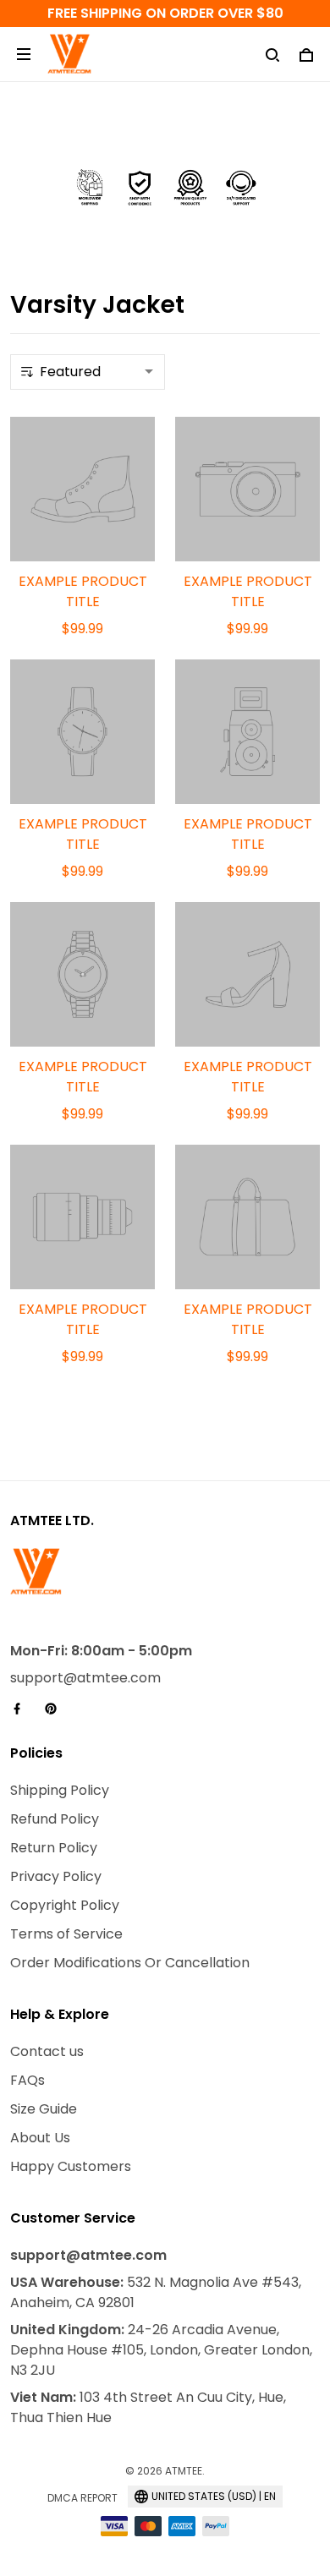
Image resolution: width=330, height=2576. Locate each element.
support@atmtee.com (85, 1678)
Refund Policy (55, 1819)
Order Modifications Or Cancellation (130, 1963)
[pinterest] (56, 1709)
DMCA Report (82, 2498)
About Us (40, 2138)
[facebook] (22, 1709)
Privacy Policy (56, 1876)
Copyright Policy (65, 1905)
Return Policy (54, 1848)
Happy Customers (71, 2166)
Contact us (47, 2051)
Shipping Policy (60, 1790)
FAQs (27, 2080)
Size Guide (44, 2109)
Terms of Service (66, 1934)
